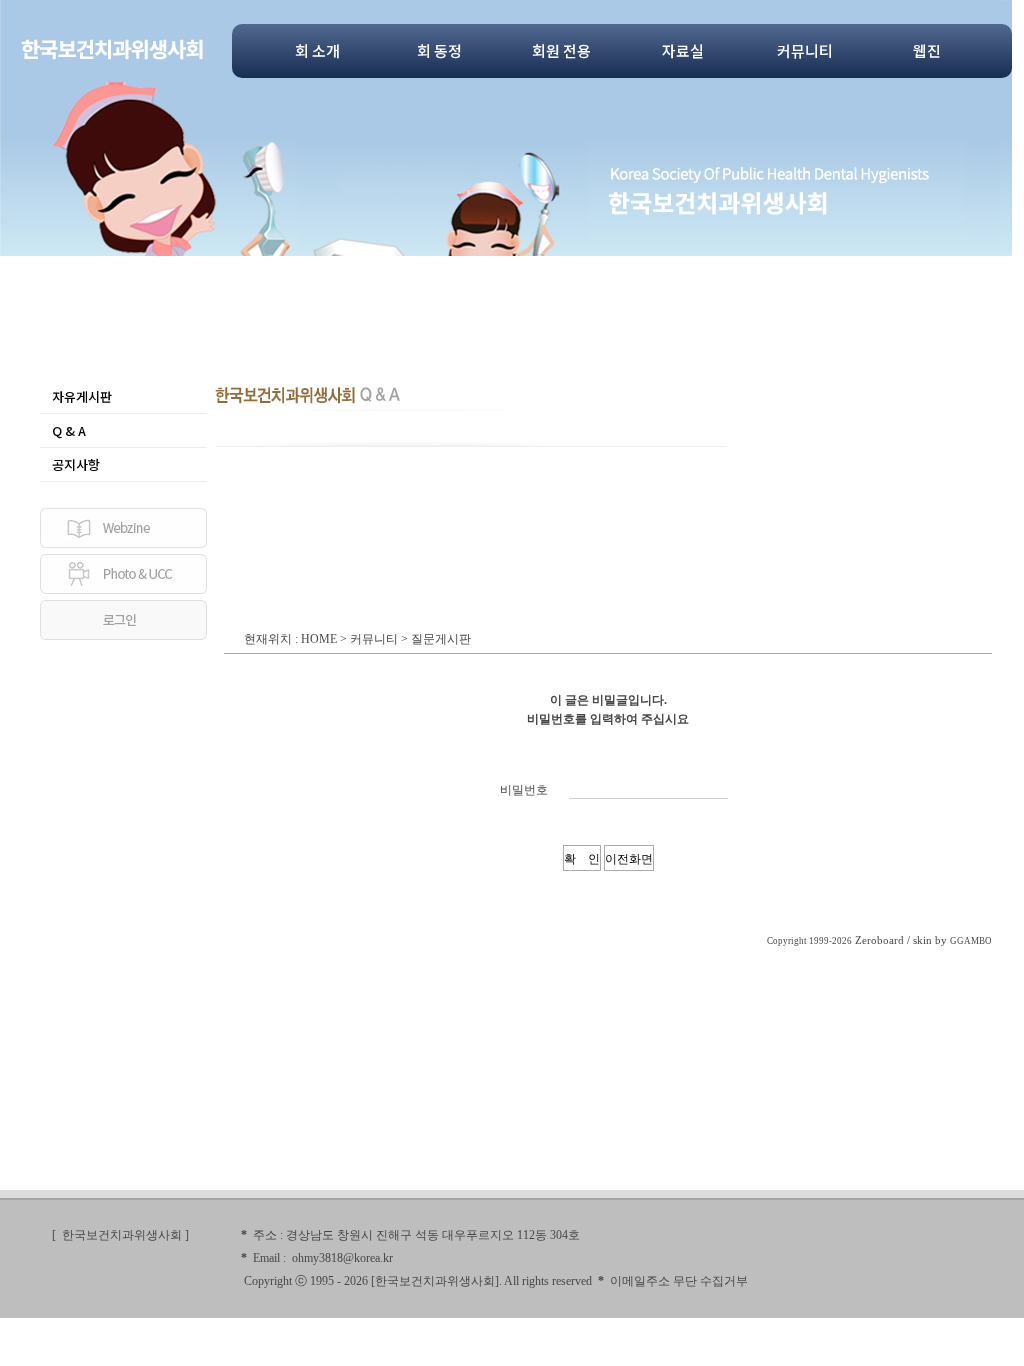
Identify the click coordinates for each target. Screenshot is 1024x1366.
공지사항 (76, 464)
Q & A (69, 430)
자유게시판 (82, 396)
